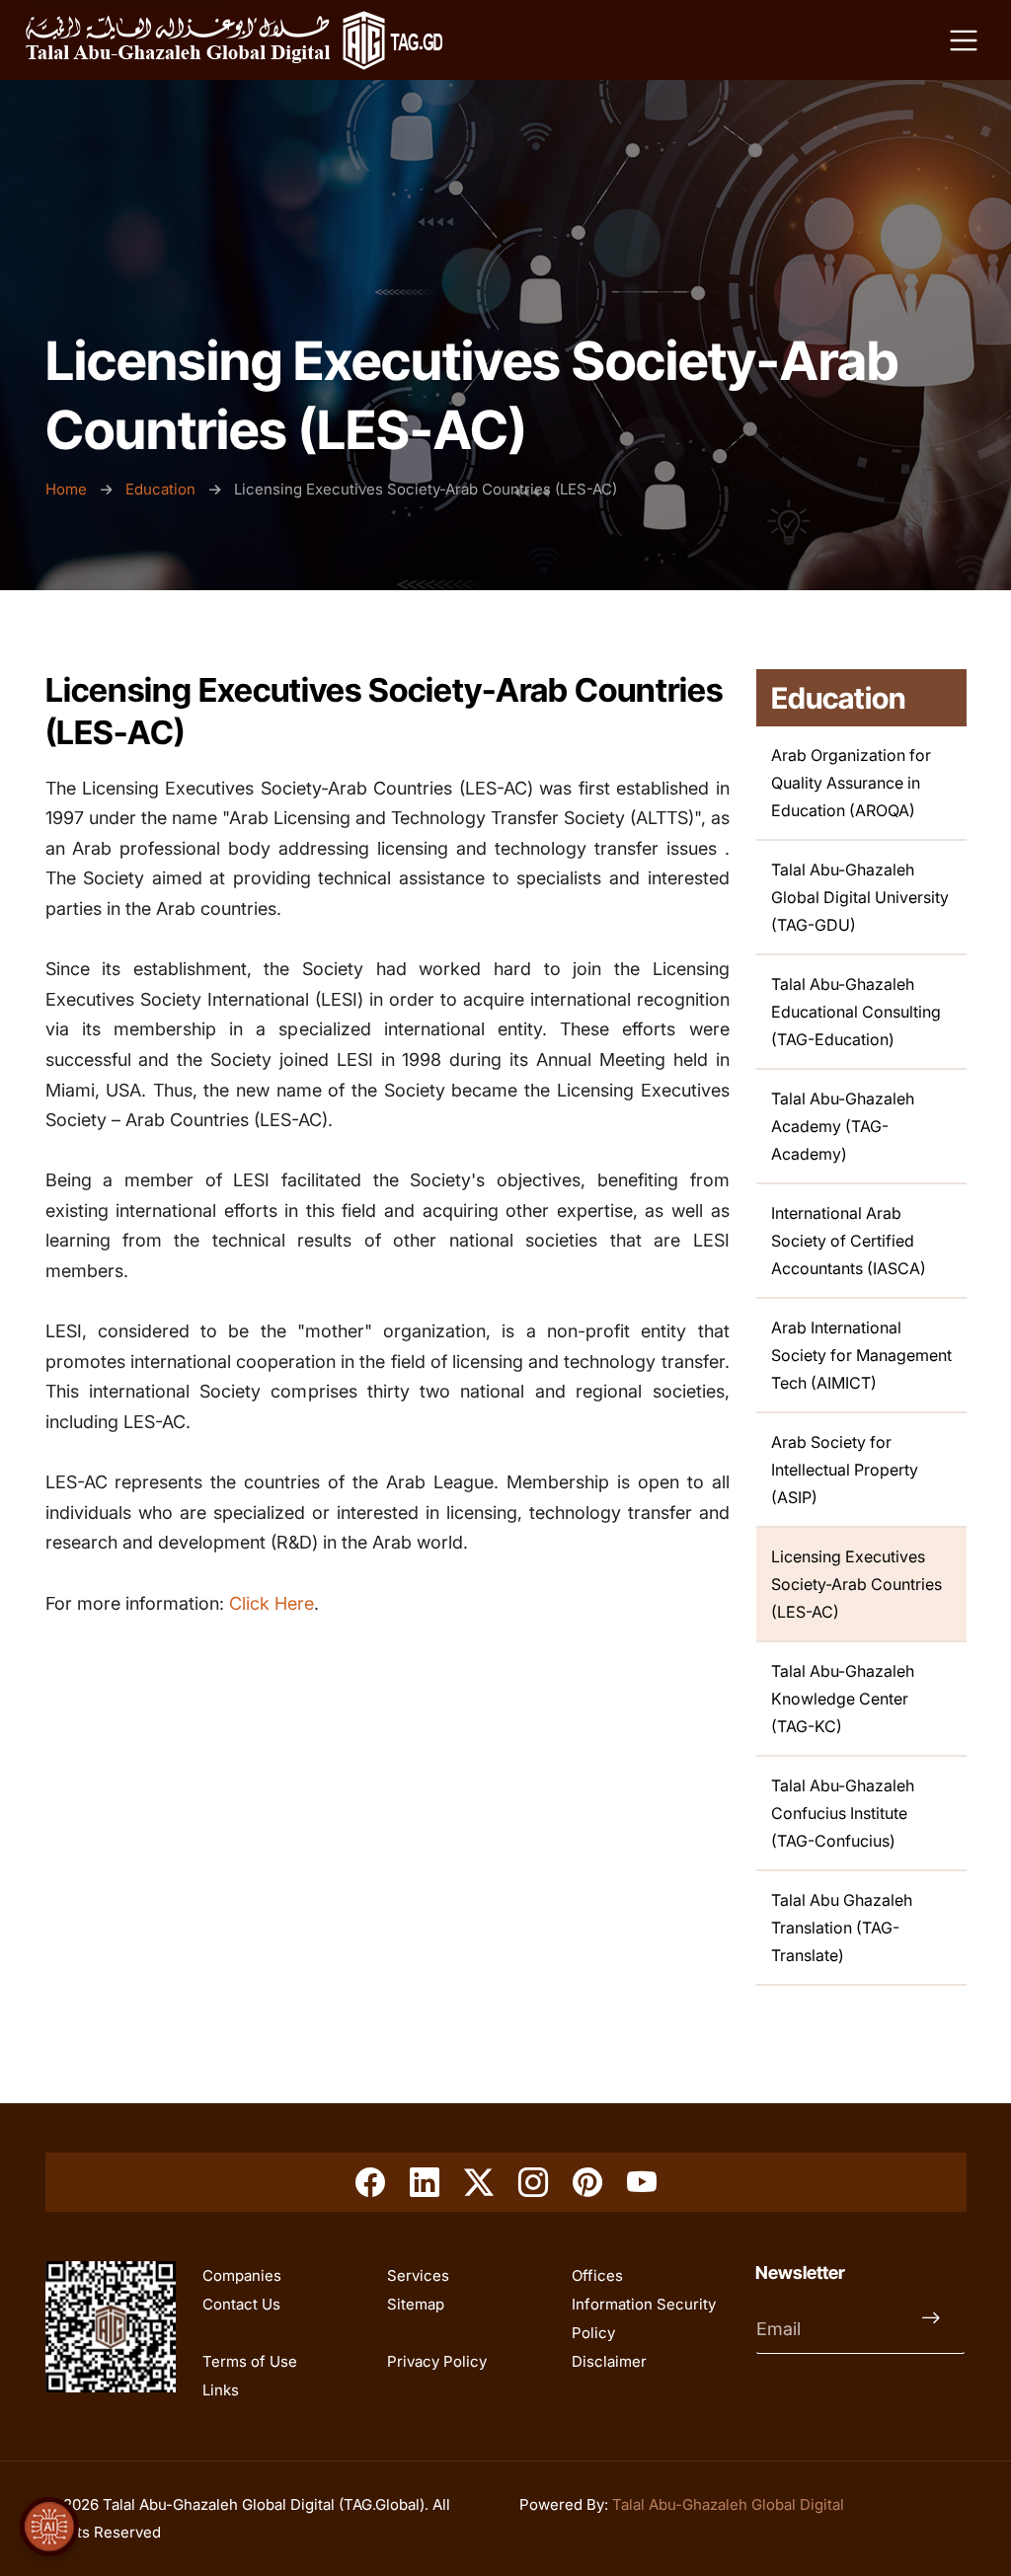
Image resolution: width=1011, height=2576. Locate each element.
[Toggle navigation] (964, 40)
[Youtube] (642, 2182)
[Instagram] (533, 2182)
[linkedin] (425, 2182)
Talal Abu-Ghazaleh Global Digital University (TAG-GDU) (860, 897)
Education (160, 489)
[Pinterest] (587, 2182)
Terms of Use (250, 2361)
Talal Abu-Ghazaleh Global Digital (728, 2504)
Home (68, 489)
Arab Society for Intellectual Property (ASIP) (845, 1470)
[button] (49, 2527)
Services (418, 2275)
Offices (597, 2275)
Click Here (272, 1603)
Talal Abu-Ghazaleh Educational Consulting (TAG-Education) (856, 1012)
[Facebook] (370, 2182)
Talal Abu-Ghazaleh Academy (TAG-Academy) (843, 1126)
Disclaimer (609, 2361)
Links (221, 2390)
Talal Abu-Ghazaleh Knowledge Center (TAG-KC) (843, 1699)
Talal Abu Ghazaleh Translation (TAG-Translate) (842, 1928)
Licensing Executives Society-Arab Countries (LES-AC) (856, 1584)
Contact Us (241, 2304)
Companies (242, 2275)
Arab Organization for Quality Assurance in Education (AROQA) (851, 783)
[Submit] (936, 2329)
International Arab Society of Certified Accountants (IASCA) (849, 1241)
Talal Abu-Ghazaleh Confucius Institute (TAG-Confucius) (843, 1813)
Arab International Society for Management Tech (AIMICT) (861, 1355)
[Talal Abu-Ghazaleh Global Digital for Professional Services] (234, 40)
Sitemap (416, 2304)
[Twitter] (479, 2182)
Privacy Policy (437, 2361)
